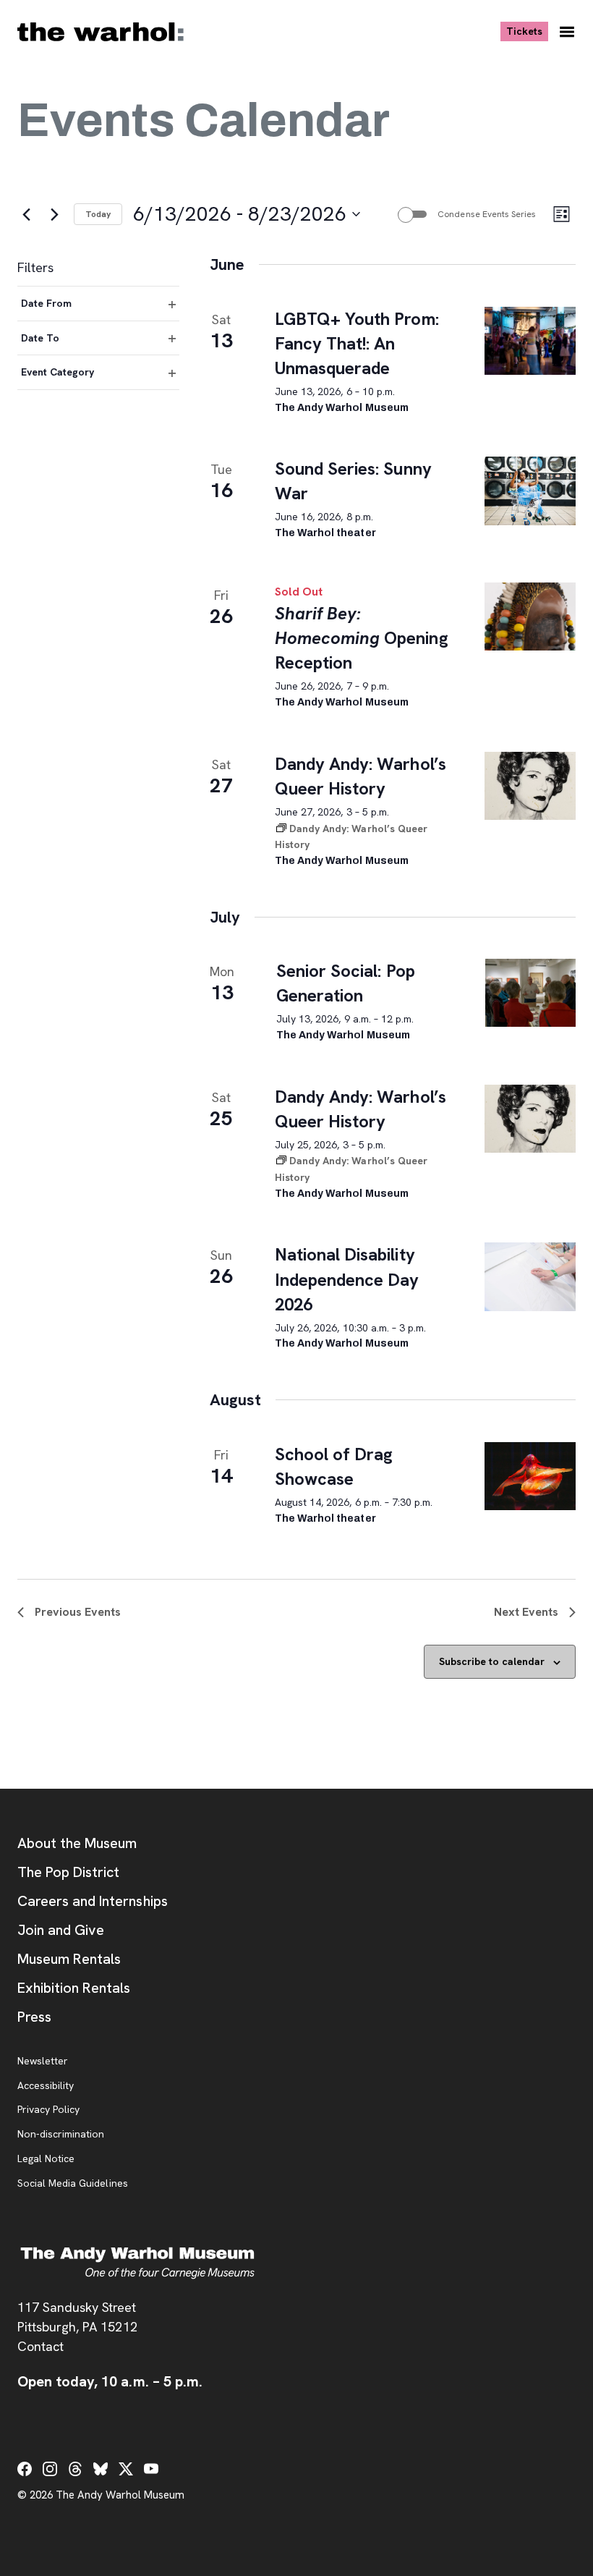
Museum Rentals (69, 1959)
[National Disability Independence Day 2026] (530, 1276)
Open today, (110, 2381)
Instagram (50, 2469)
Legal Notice (46, 2159)
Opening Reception (361, 638)
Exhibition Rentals (74, 1988)
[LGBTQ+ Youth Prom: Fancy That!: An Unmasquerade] (530, 341)
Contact (40, 2346)
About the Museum (77, 1843)
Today (98, 214)
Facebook (25, 2469)
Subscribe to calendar (492, 1661)
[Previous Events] (26, 214)
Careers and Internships (93, 1901)
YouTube (151, 2469)
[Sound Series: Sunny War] (530, 491)
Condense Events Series (487, 214)
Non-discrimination (61, 2135)
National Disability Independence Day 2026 (347, 1279)
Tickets (527, 31)
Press (34, 2017)
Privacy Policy (48, 2110)
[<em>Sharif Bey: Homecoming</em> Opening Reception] (530, 617)
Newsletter (43, 2062)
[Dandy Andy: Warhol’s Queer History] (530, 786)
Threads (75, 2469)
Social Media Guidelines (73, 2184)
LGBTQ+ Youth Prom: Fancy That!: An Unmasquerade (357, 343)
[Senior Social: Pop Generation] (530, 993)
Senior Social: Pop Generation (346, 983)
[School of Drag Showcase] (530, 1476)
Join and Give (61, 1930)
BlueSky (101, 2469)
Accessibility (46, 2086)
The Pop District (68, 1872)
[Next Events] (54, 214)
